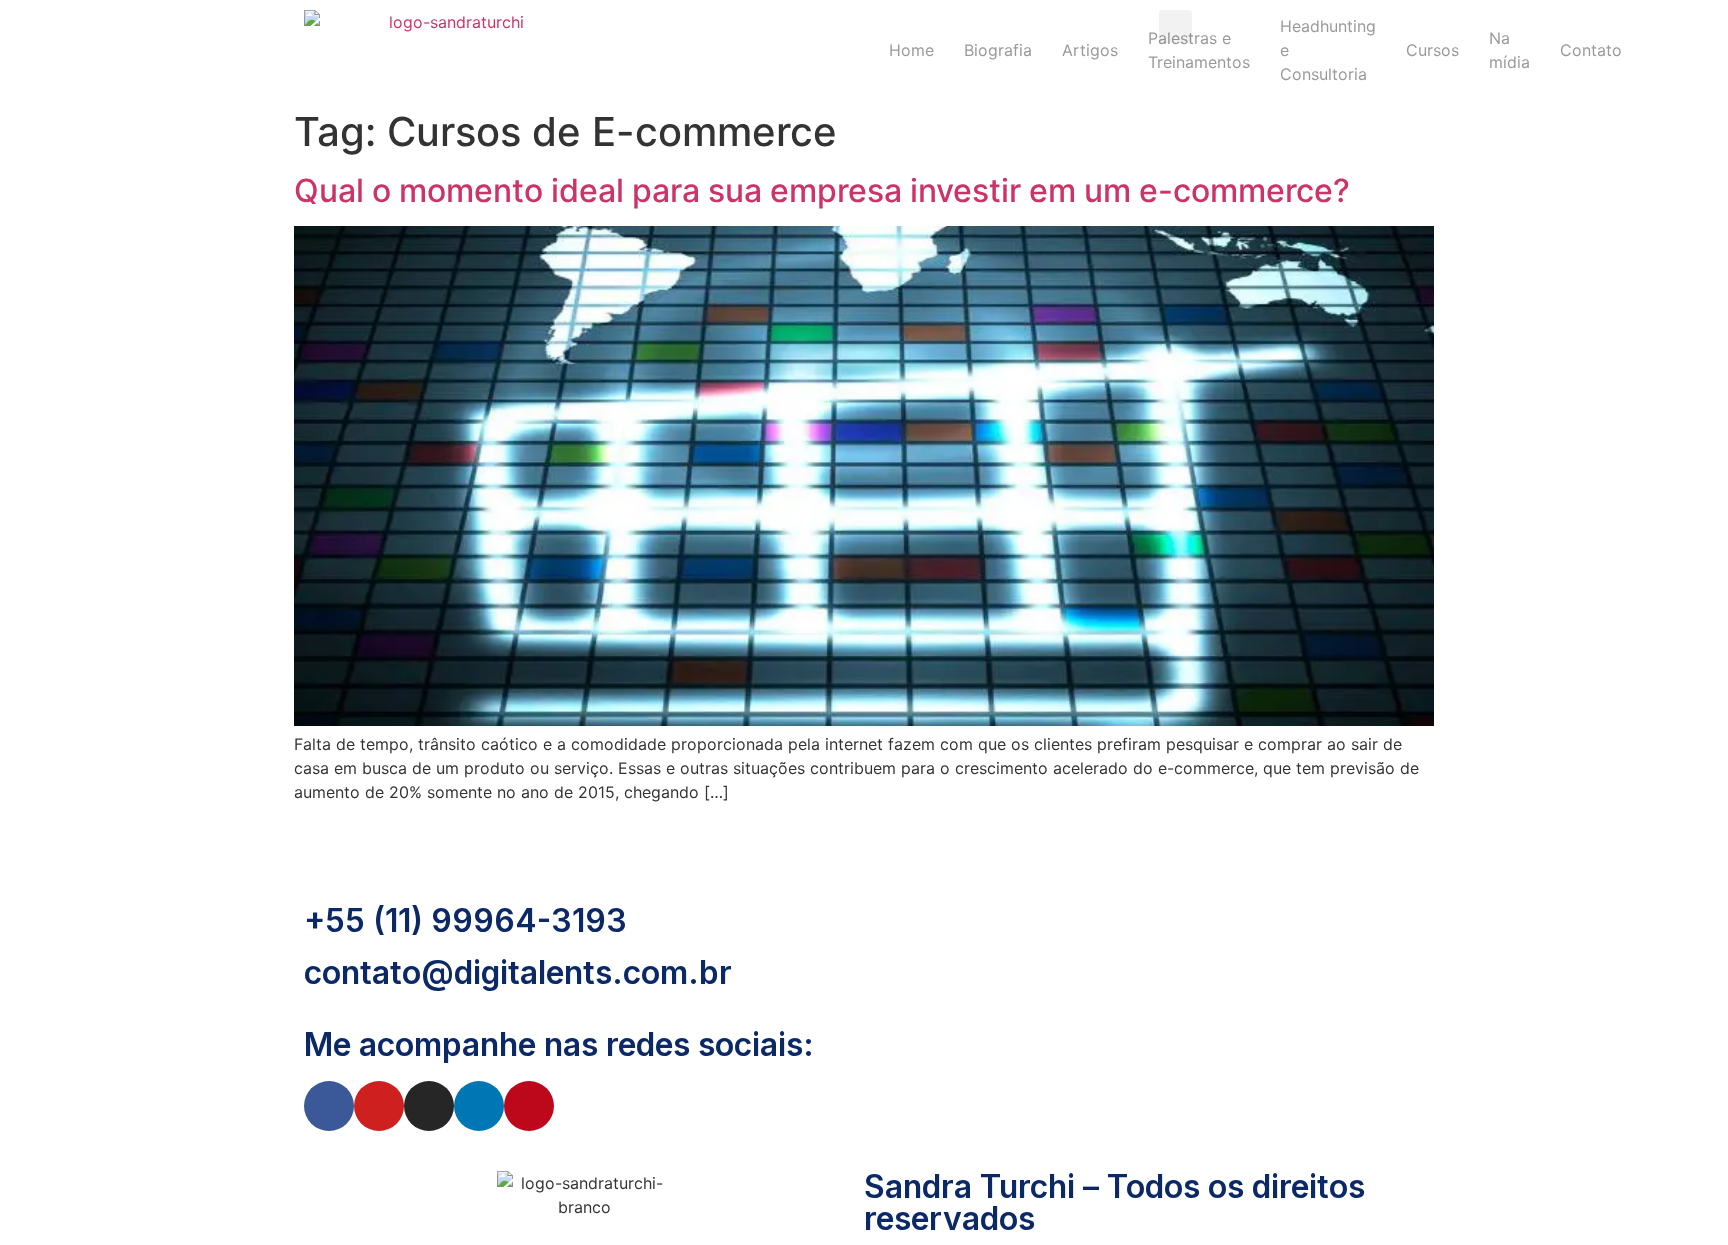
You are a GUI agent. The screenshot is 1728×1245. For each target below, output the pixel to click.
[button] (1175, 26)
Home (911, 50)
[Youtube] (379, 1106)
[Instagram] (429, 1106)
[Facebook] (329, 1106)
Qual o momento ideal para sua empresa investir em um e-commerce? (822, 190)
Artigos (1090, 50)
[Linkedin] (479, 1106)
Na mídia (1509, 50)
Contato (1591, 50)
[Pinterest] (529, 1106)
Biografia (998, 50)
